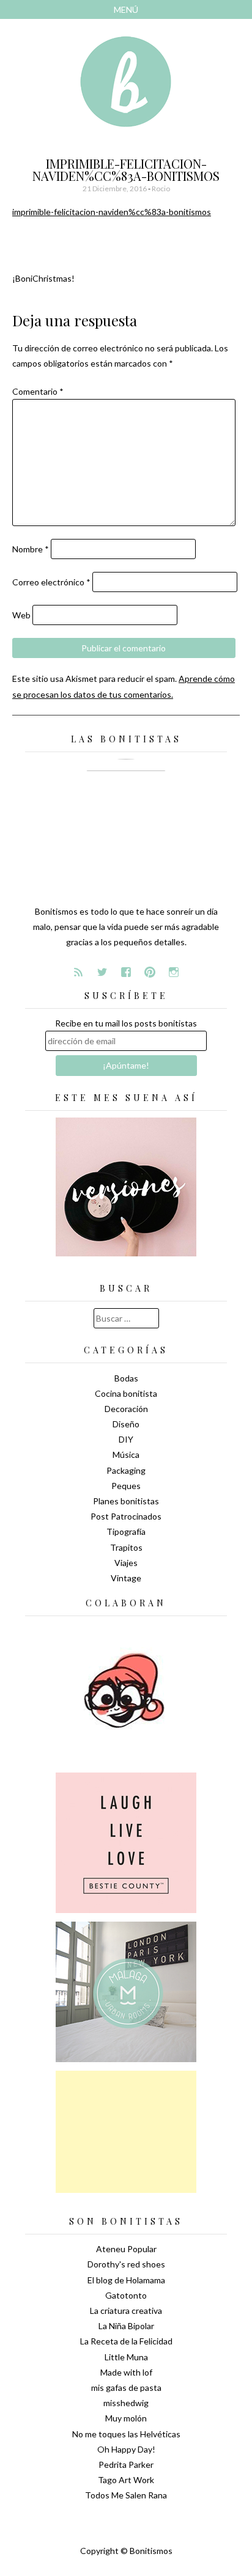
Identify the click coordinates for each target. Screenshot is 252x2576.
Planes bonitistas (126, 1501)
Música (126, 1454)
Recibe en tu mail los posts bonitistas (126, 1023)
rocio (161, 188)
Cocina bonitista (126, 1393)
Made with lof (126, 2372)
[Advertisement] (126, 2132)
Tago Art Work (126, 2480)
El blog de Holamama (126, 2280)
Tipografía (126, 1531)
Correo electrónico (51, 582)
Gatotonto (126, 2295)
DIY (126, 1439)
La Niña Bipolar (126, 2326)
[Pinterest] (150, 972)
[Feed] (78, 972)
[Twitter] (102, 972)
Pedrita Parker (126, 2464)
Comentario (38, 391)
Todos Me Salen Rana (126, 2495)
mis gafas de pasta (126, 2388)
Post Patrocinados (126, 1516)
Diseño (126, 1424)
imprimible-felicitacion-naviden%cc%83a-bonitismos (112, 212)
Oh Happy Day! (126, 2449)
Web (21, 615)
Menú (126, 9)
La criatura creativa (126, 2311)
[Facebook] (126, 972)
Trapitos (126, 1547)
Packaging (126, 1470)
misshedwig (126, 2403)
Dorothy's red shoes (126, 2264)
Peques (126, 1486)
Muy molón (126, 2418)
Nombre (31, 549)
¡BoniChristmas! (43, 278)
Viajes (126, 1563)
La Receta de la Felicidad (126, 2341)
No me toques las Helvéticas (126, 2434)
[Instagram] (174, 972)
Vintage (126, 1578)
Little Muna (126, 2357)
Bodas (126, 1378)
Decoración (126, 1409)
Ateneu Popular (126, 2249)
